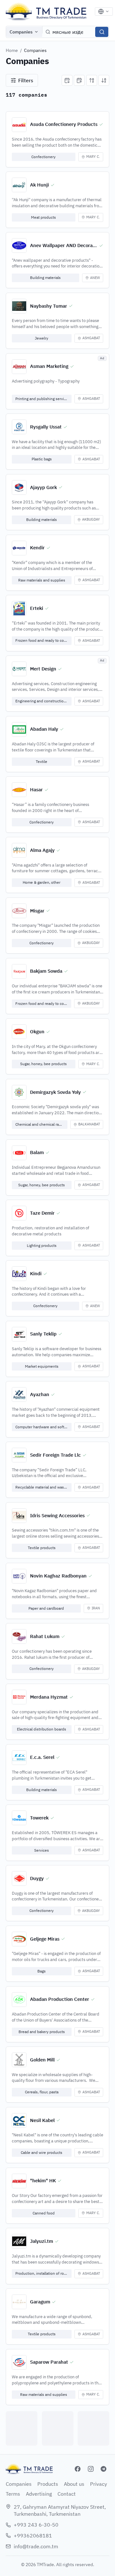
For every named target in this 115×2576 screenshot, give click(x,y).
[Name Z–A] (104, 80)
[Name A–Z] (92, 80)
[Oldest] (79, 80)
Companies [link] (35, 50)
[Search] (102, 32)
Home (12, 50)
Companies (21, 32)
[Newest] (67, 80)
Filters (26, 80)
